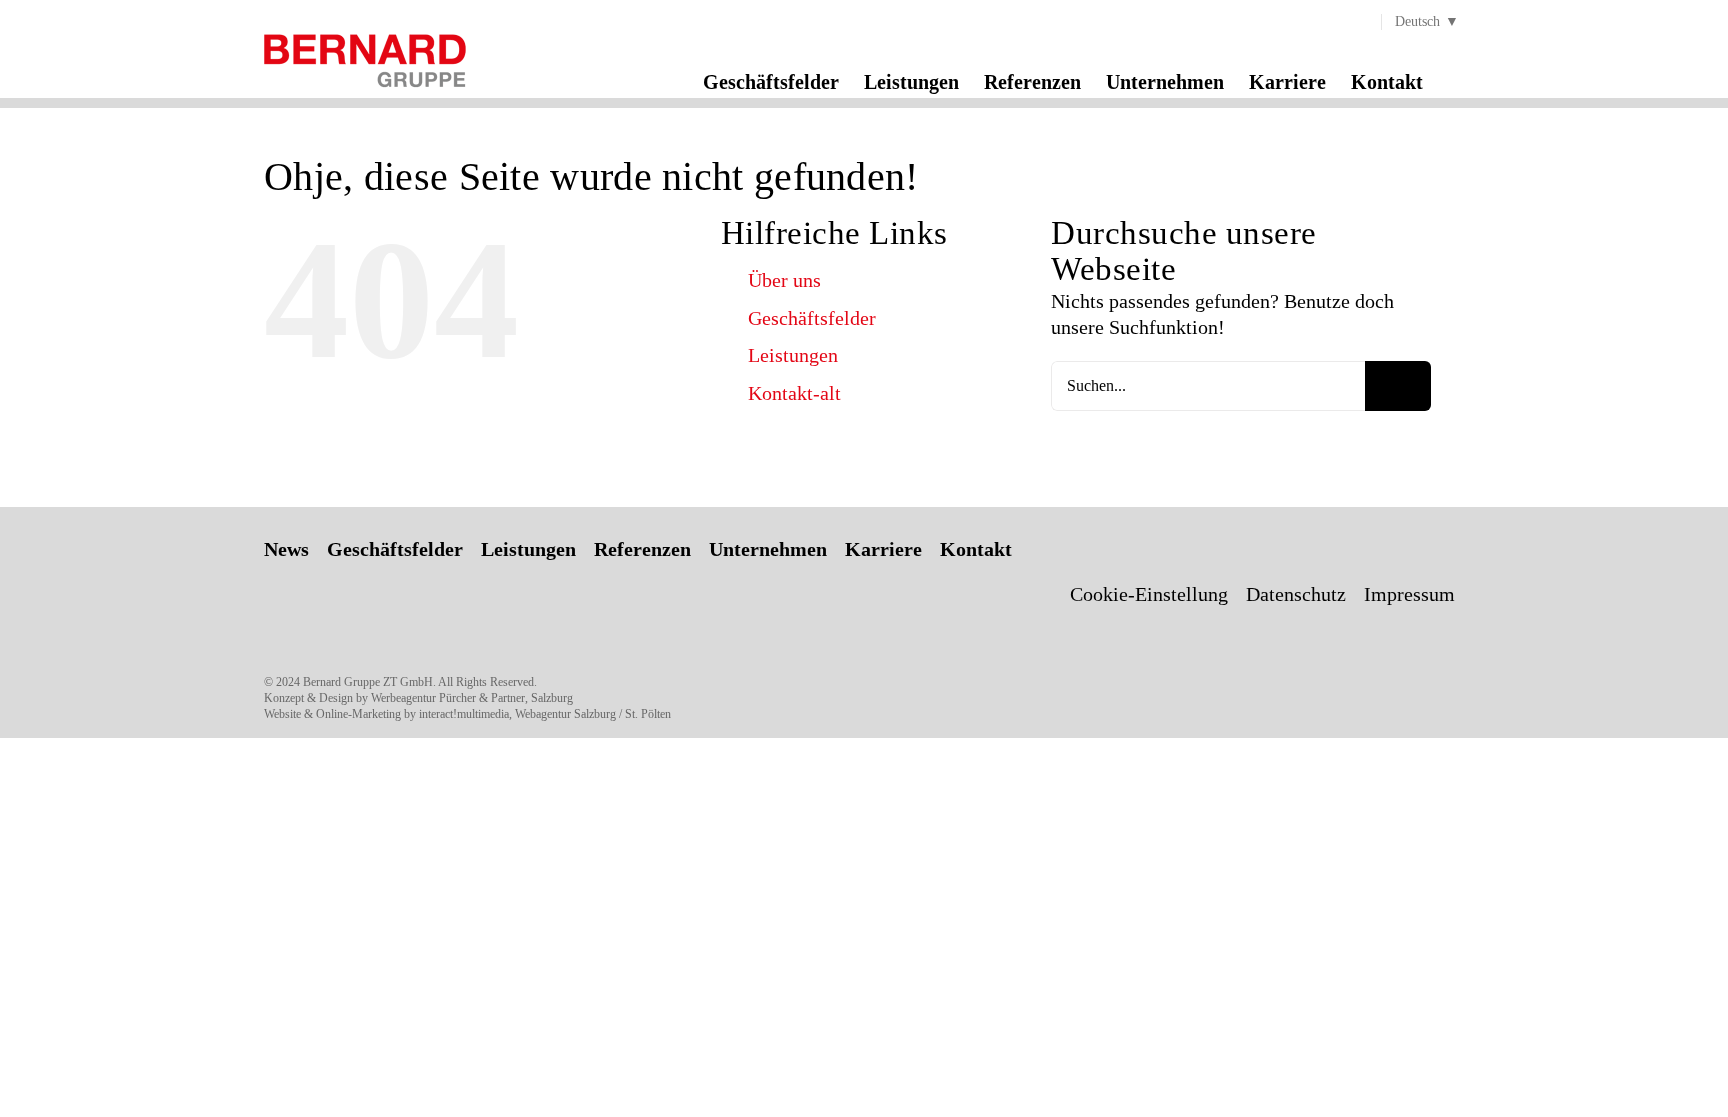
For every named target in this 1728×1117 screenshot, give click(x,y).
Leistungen (793, 355)
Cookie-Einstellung (1149, 594)
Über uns (784, 280)
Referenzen (642, 549)
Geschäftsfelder (812, 318)
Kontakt (976, 549)
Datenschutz (1296, 594)
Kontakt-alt (794, 393)
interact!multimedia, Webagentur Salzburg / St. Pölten (545, 714)
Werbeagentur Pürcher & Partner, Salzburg (472, 698)
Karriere (883, 549)
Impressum (1409, 594)
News (286, 549)
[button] (1456, 81)
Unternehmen (768, 549)
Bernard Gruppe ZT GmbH (368, 682)
